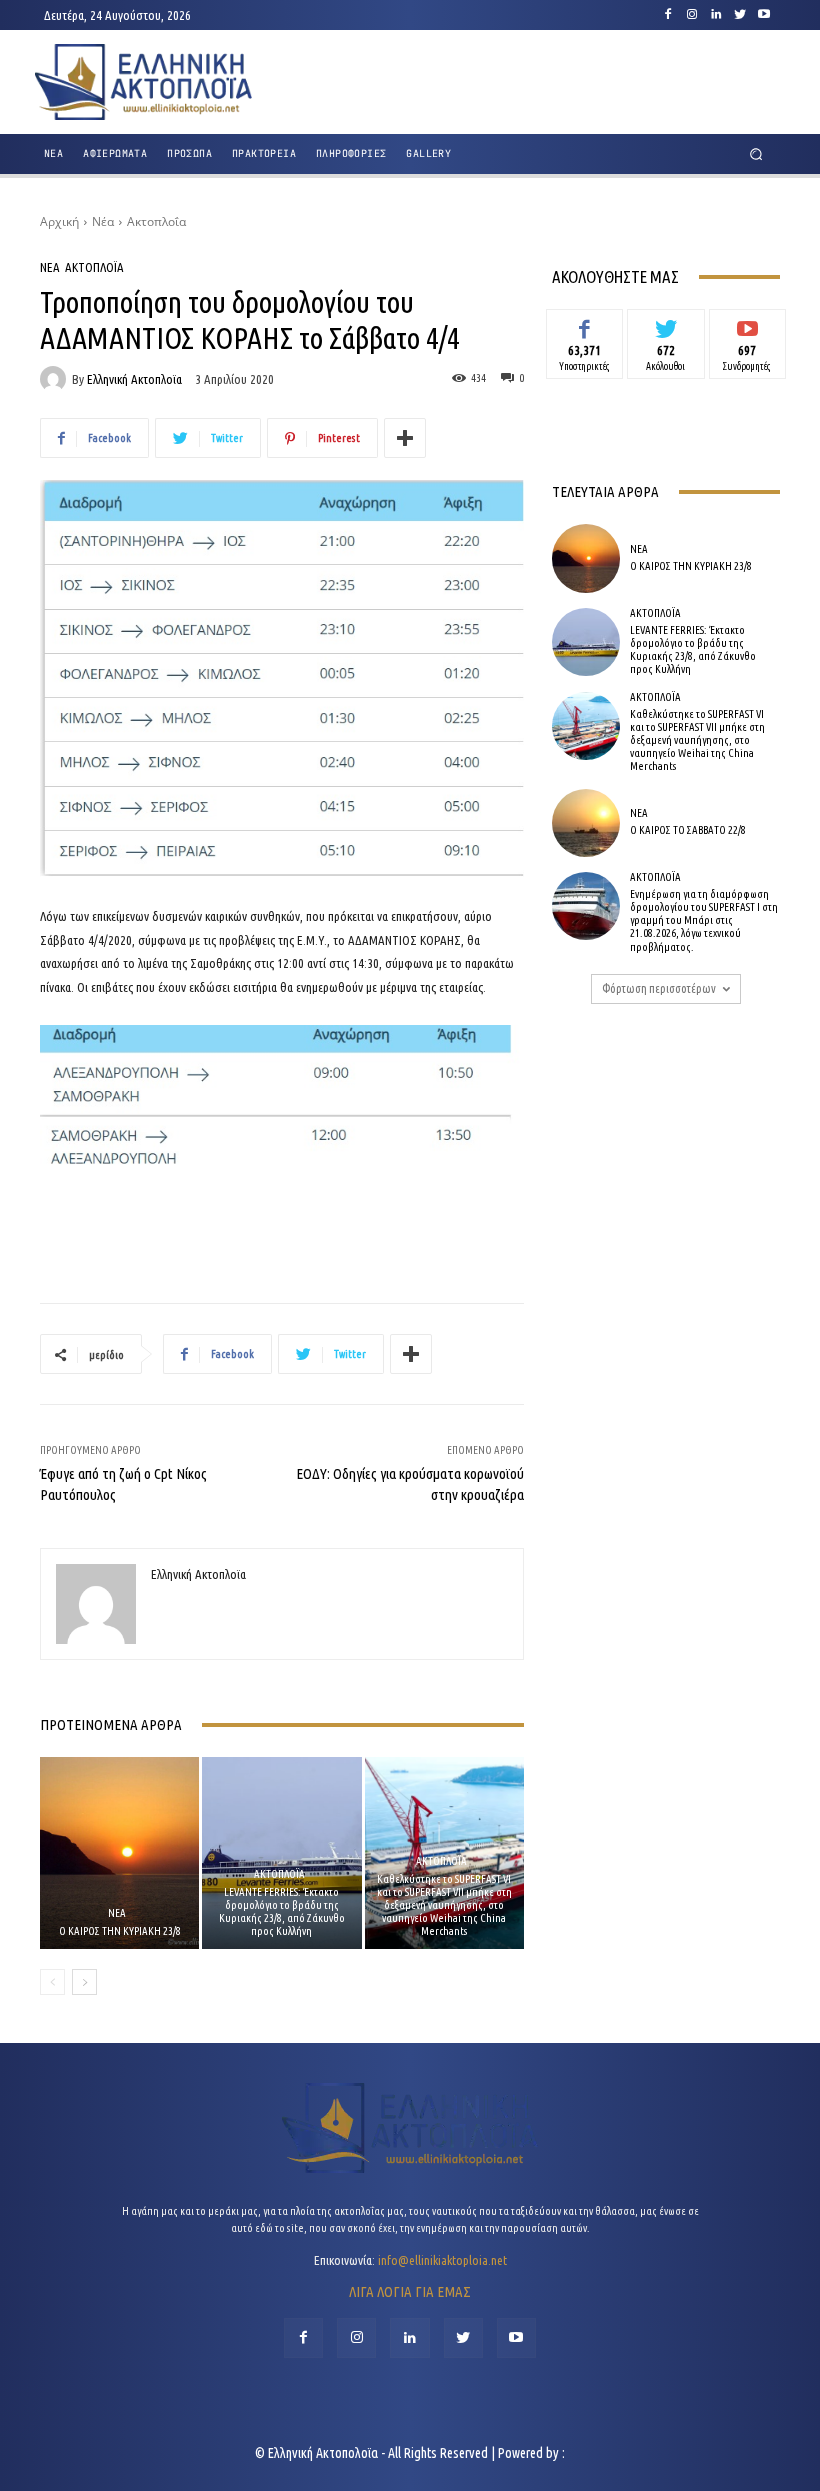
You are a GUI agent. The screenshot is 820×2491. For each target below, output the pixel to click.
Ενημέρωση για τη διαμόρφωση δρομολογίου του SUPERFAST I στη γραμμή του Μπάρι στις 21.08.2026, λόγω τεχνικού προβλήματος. (704, 920)
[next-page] (84, 1982)
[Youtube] (764, 15)
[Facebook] (668, 15)
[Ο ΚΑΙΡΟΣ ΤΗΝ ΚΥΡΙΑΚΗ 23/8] (119, 1852)
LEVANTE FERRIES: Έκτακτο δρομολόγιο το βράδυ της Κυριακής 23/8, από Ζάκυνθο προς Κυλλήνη (282, 1912)
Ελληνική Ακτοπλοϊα (134, 379)
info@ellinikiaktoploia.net (442, 2260)
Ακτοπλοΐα (156, 221)
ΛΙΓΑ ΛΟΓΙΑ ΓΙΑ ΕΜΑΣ (410, 2291)
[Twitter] (740, 15)
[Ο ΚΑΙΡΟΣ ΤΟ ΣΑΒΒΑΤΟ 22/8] (586, 823)
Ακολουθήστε (666, 324)
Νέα (103, 221)
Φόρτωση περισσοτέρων (659, 988)
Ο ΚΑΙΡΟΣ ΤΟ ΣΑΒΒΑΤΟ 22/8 (688, 830)
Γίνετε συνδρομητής (747, 331)
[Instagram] (692, 15)
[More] (405, 438)
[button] (756, 154)
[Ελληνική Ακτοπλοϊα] (56, 379)
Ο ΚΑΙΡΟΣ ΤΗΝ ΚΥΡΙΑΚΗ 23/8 (120, 1931)
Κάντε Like (585, 324)
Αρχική (59, 221)
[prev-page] (52, 1982)
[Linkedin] (716, 15)
